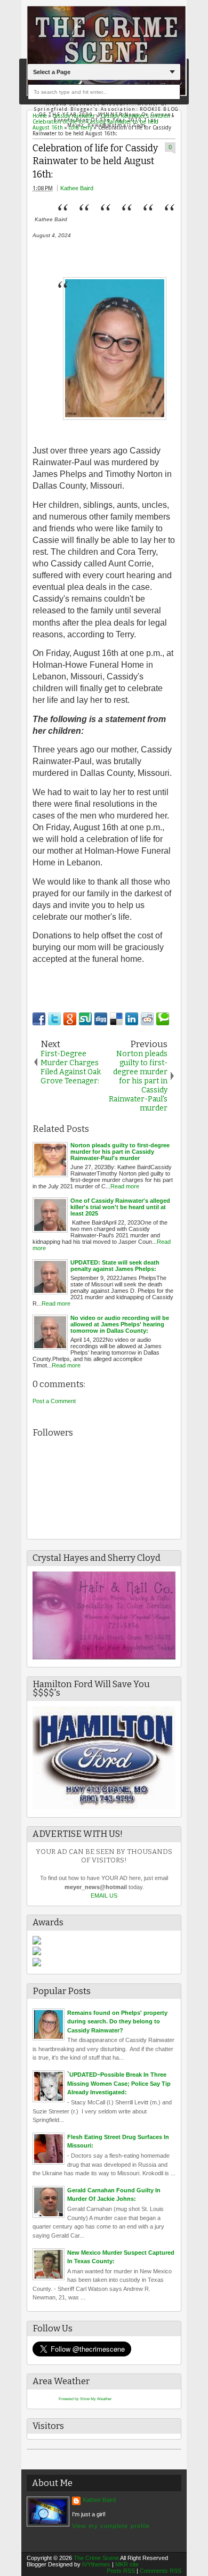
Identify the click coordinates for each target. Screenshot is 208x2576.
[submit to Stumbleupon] (85, 1019)
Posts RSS (121, 2571)
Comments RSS (161, 2571)
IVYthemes (96, 2564)
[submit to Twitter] (54, 1019)
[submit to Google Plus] (70, 1019)
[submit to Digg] (101, 1019)
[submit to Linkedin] (132, 1019)
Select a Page (52, 72)
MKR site (127, 2564)
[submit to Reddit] (147, 1019)
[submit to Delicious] (116, 1019)
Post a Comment (54, 1401)
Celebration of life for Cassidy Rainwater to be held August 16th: (95, 161)
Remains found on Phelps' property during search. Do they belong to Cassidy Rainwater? (117, 2022)
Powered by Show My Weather (85, 2399)
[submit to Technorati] (163, 1019)
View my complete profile (111, 2526)
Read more (125, 1186)
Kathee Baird (77, 188)
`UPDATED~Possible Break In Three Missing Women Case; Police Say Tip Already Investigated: (119, 2083)
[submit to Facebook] (39, 1019)
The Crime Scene (96, 2558)
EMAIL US (104, 1895)
